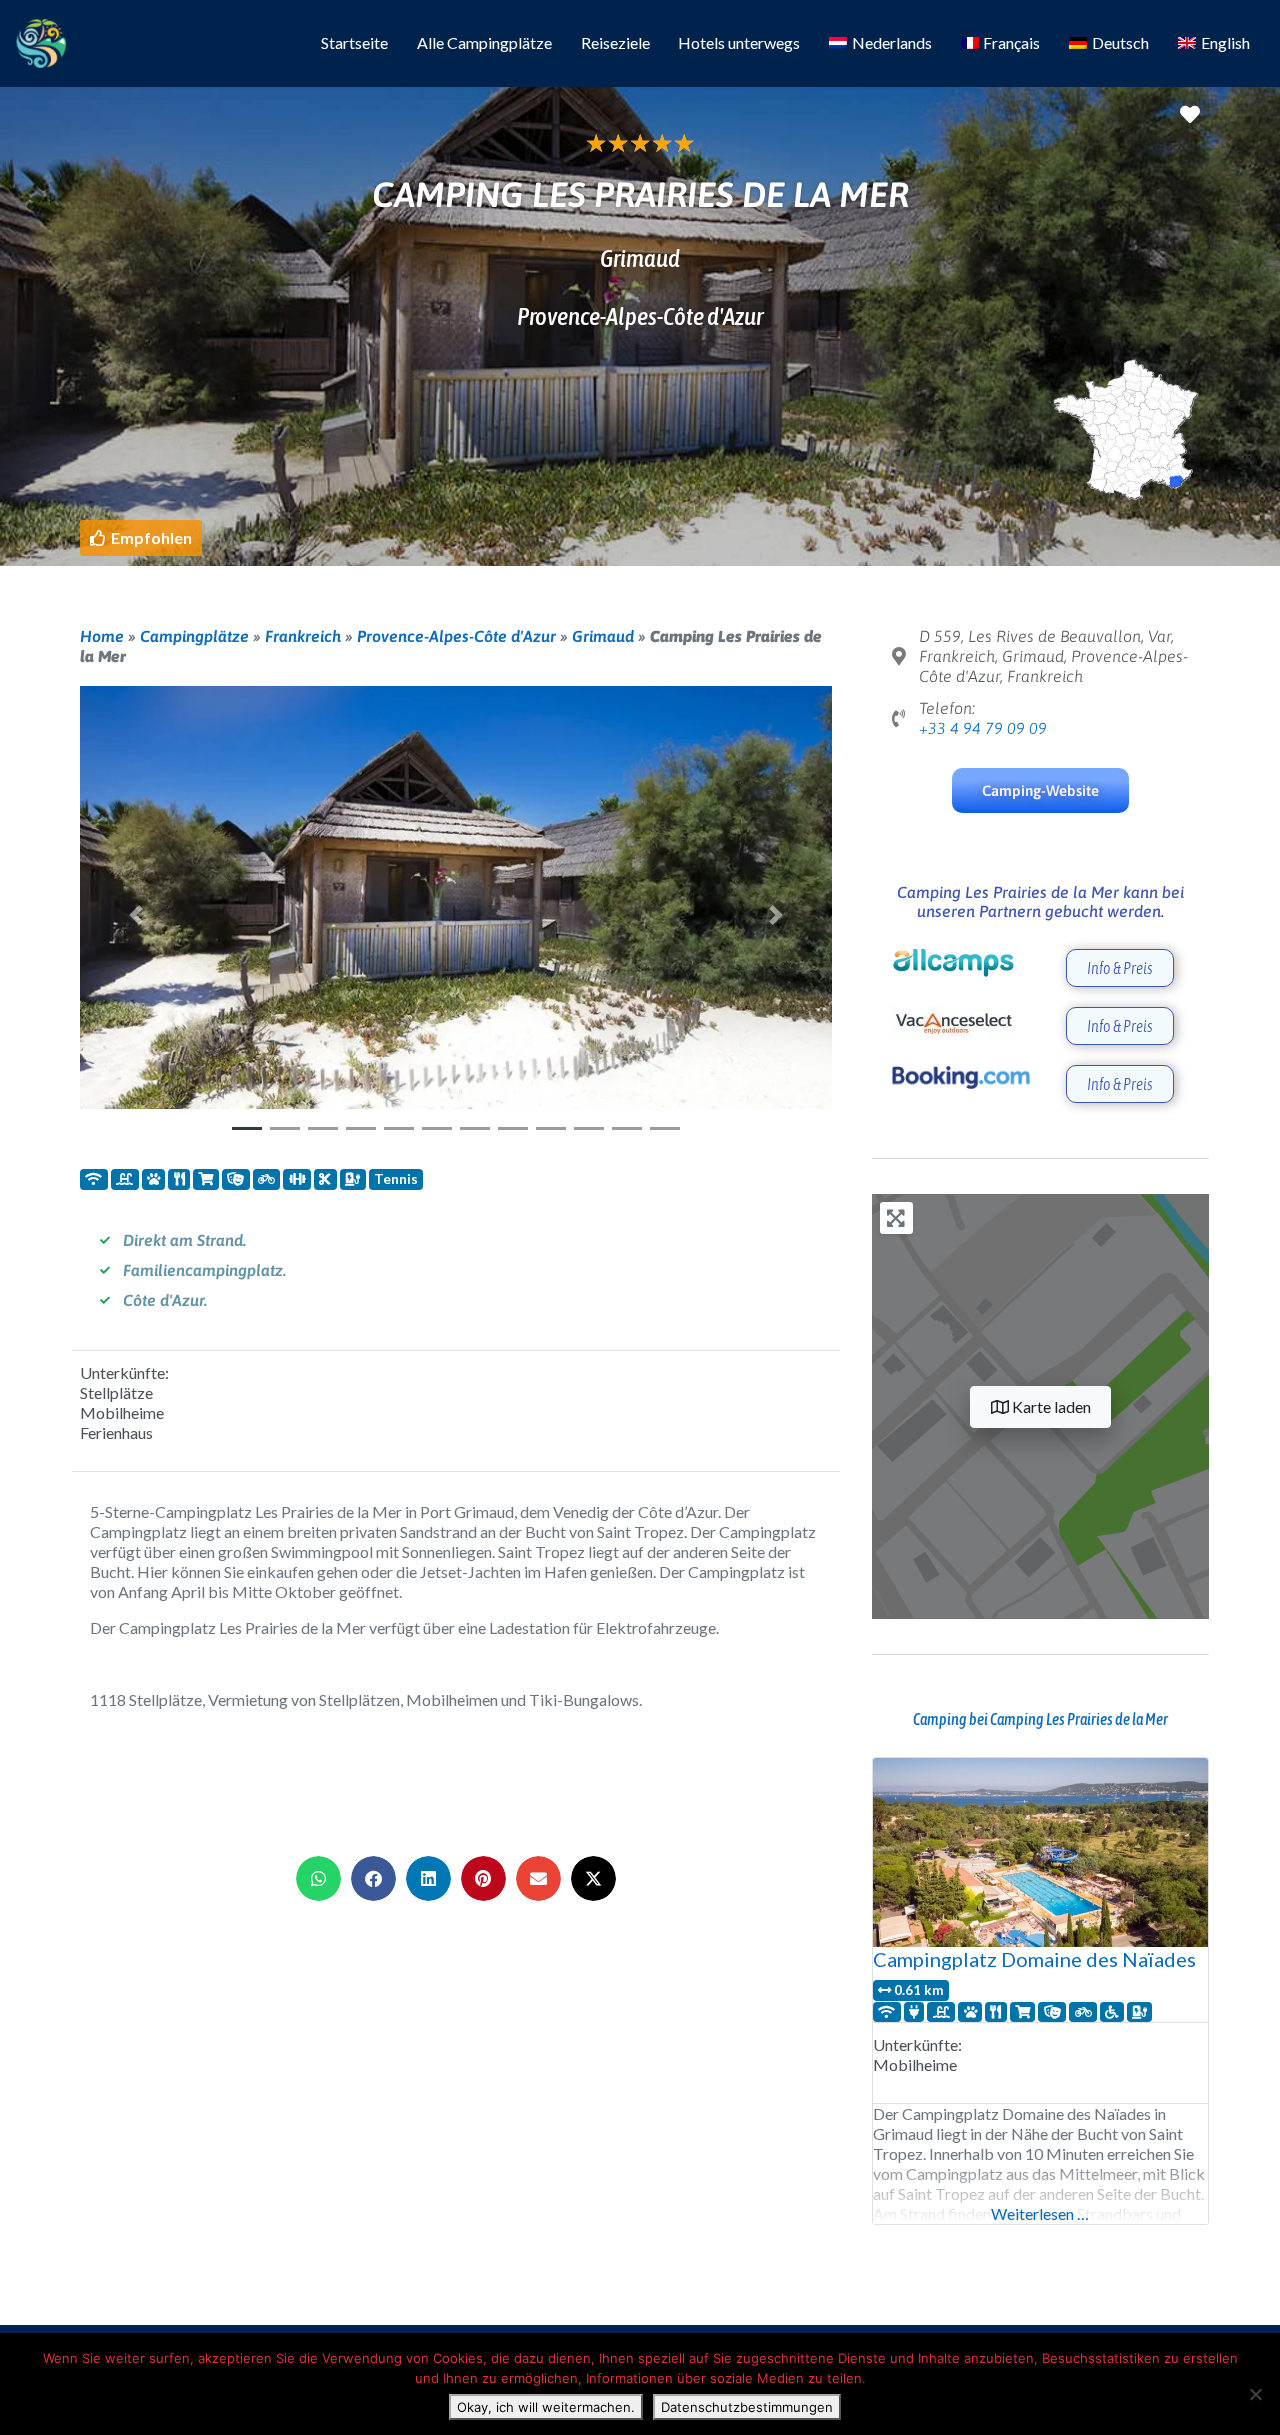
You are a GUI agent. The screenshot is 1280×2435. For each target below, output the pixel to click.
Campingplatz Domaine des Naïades (1034, 1959)
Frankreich (303, 636)
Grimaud (603, 636)
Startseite (354, 42)
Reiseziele (615, 42)
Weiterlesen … (1040, 2213)
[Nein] (1255, 2394)
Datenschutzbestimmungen (747, 2407)
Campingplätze (194, 636)
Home (102, 636)
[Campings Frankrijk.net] (41, 40)
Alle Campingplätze (484, 42)
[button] (141, 538)
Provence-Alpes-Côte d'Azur (456, 636)
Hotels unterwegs (739, 42)
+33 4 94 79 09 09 (983, 728)
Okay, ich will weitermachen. (546, 2407)
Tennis (396, 1179)
